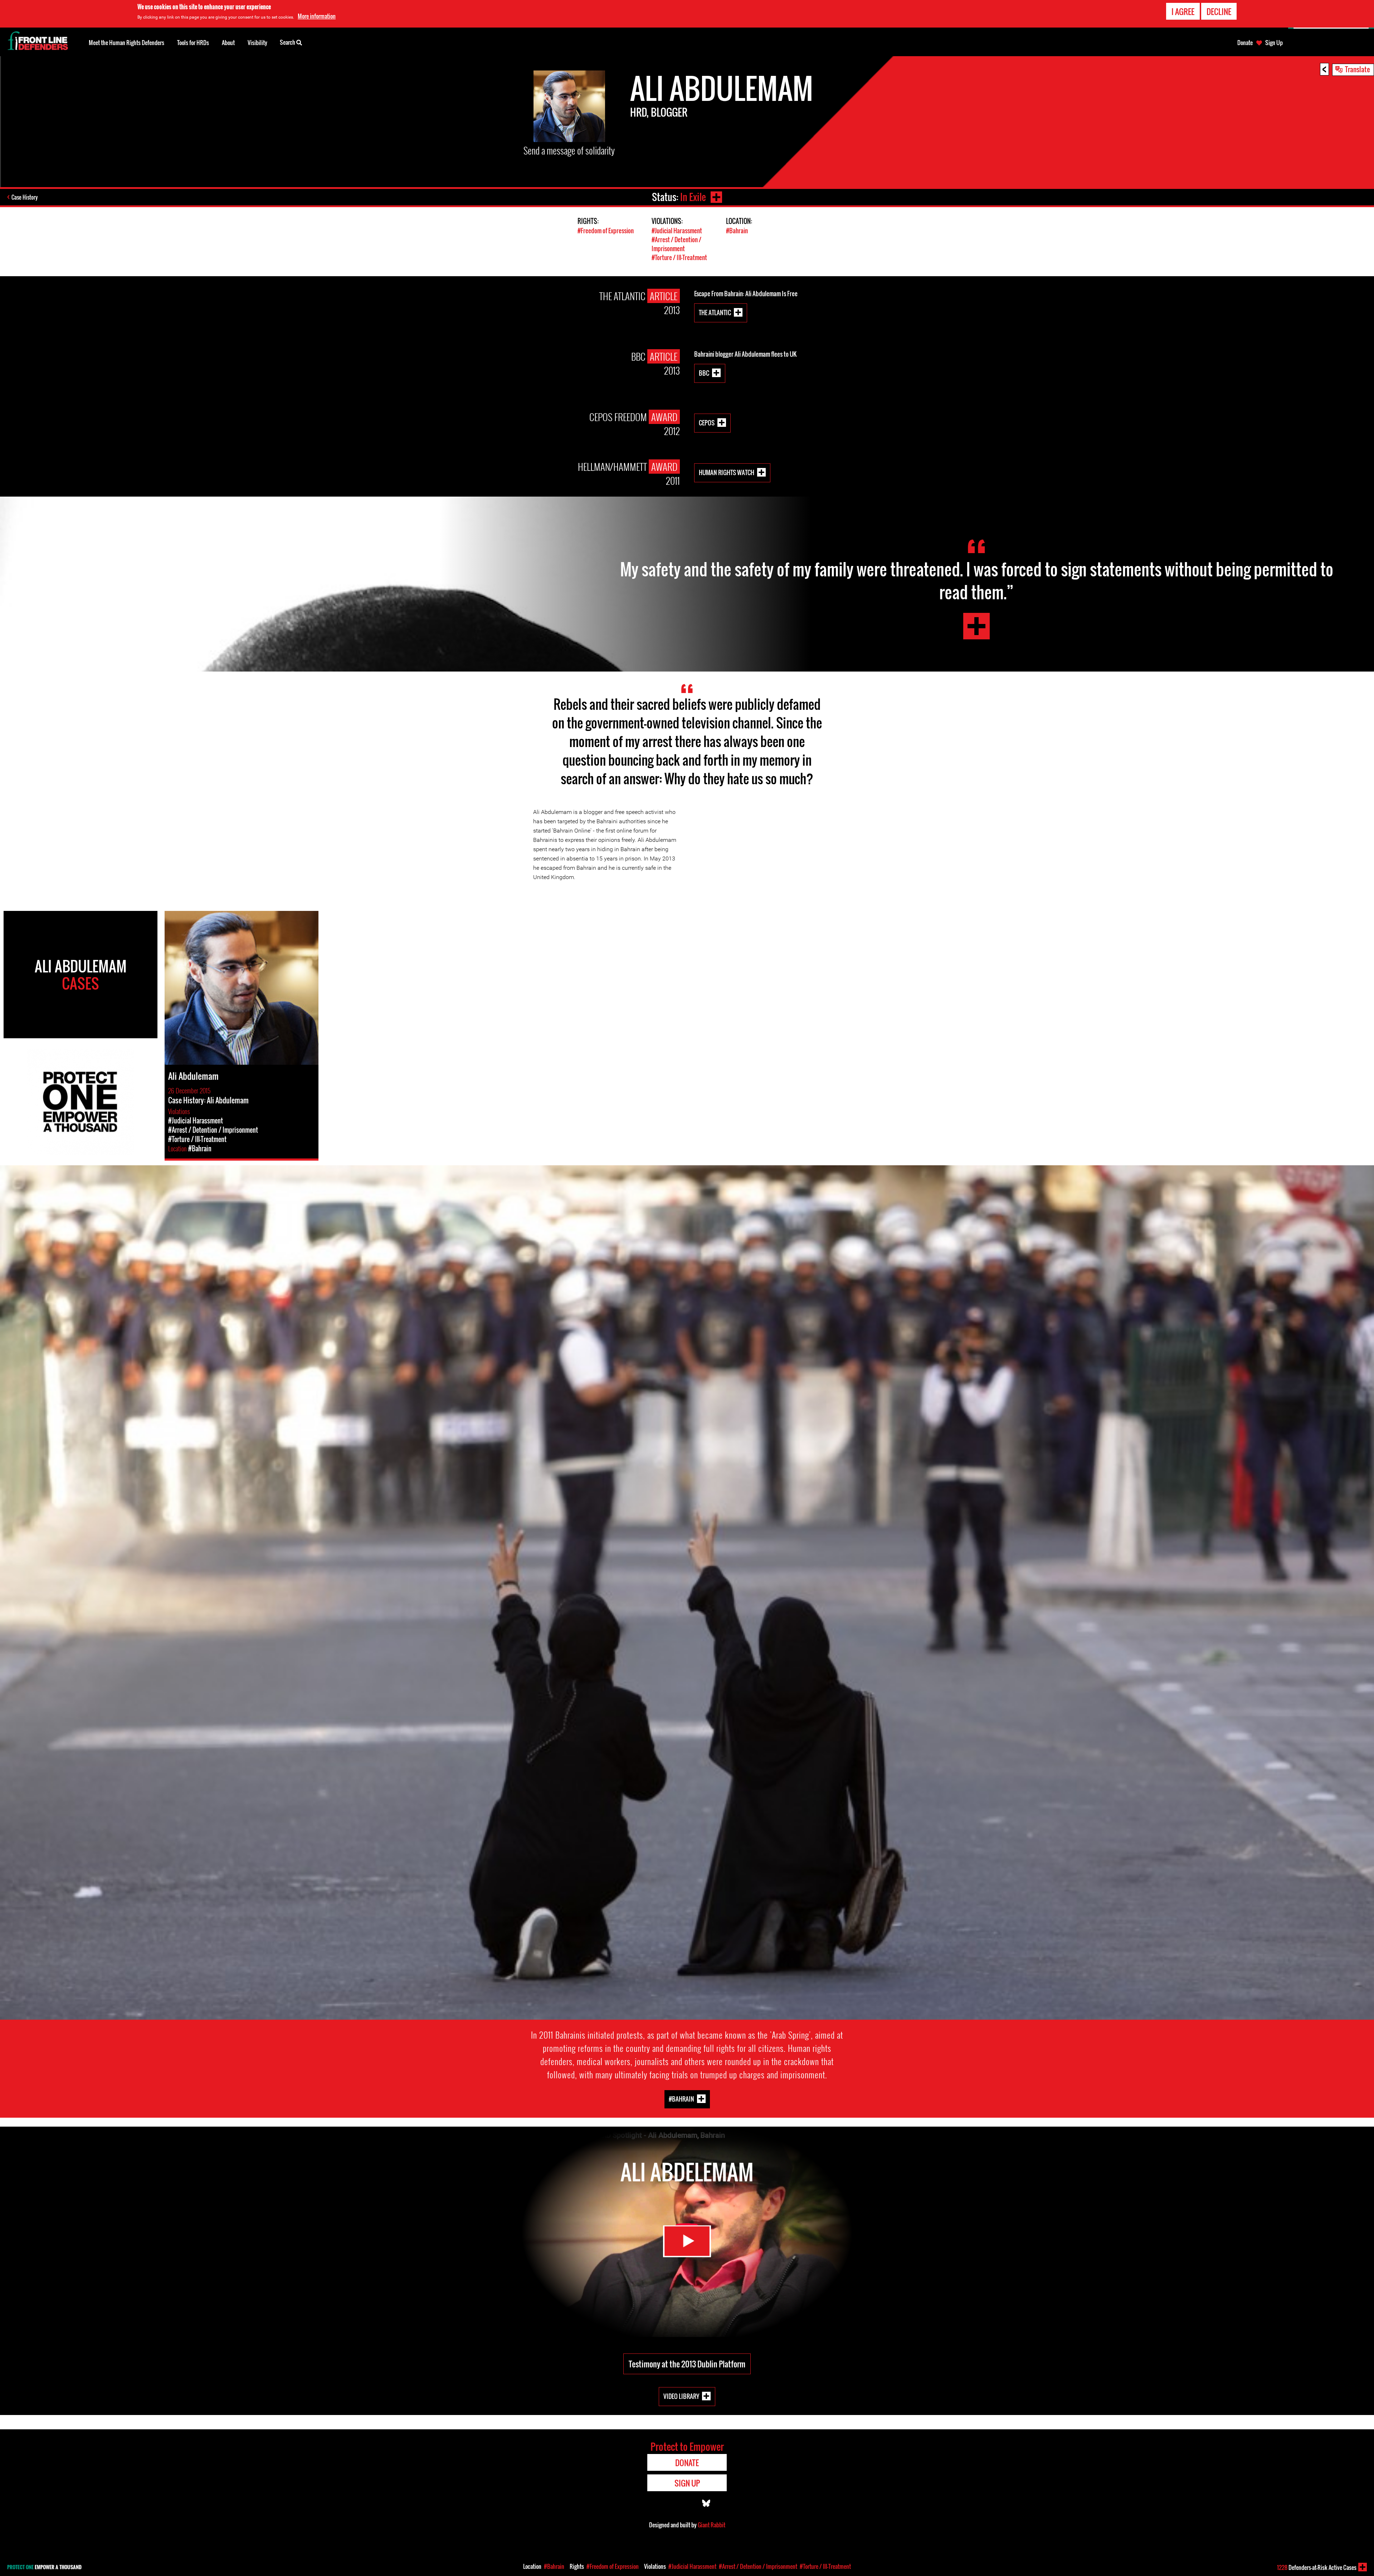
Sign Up (1274, 43)
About (228, 43)
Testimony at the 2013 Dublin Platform (687, 2364)
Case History (25, 197)
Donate (1245, 43)
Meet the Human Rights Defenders (126, 43)
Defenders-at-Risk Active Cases (1317, 2567)
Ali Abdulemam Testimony (976, 626)
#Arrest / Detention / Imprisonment (676, 244)
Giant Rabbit (712, 2525)
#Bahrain (737, 231)
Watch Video (687, 2241)
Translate (1358, 69)
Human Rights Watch (727, 472)
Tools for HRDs (193, 43)
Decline (1219, 11)
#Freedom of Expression (606, 231)
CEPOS (707, 423)
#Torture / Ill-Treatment (679, 257)
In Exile (693, 197)
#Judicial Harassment (677, 231)
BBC (704, 373)
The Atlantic (715, 313)
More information (317, 16)
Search (288, 42)
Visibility (257, 43)
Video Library (681, 2396)
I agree (1183, 11)
